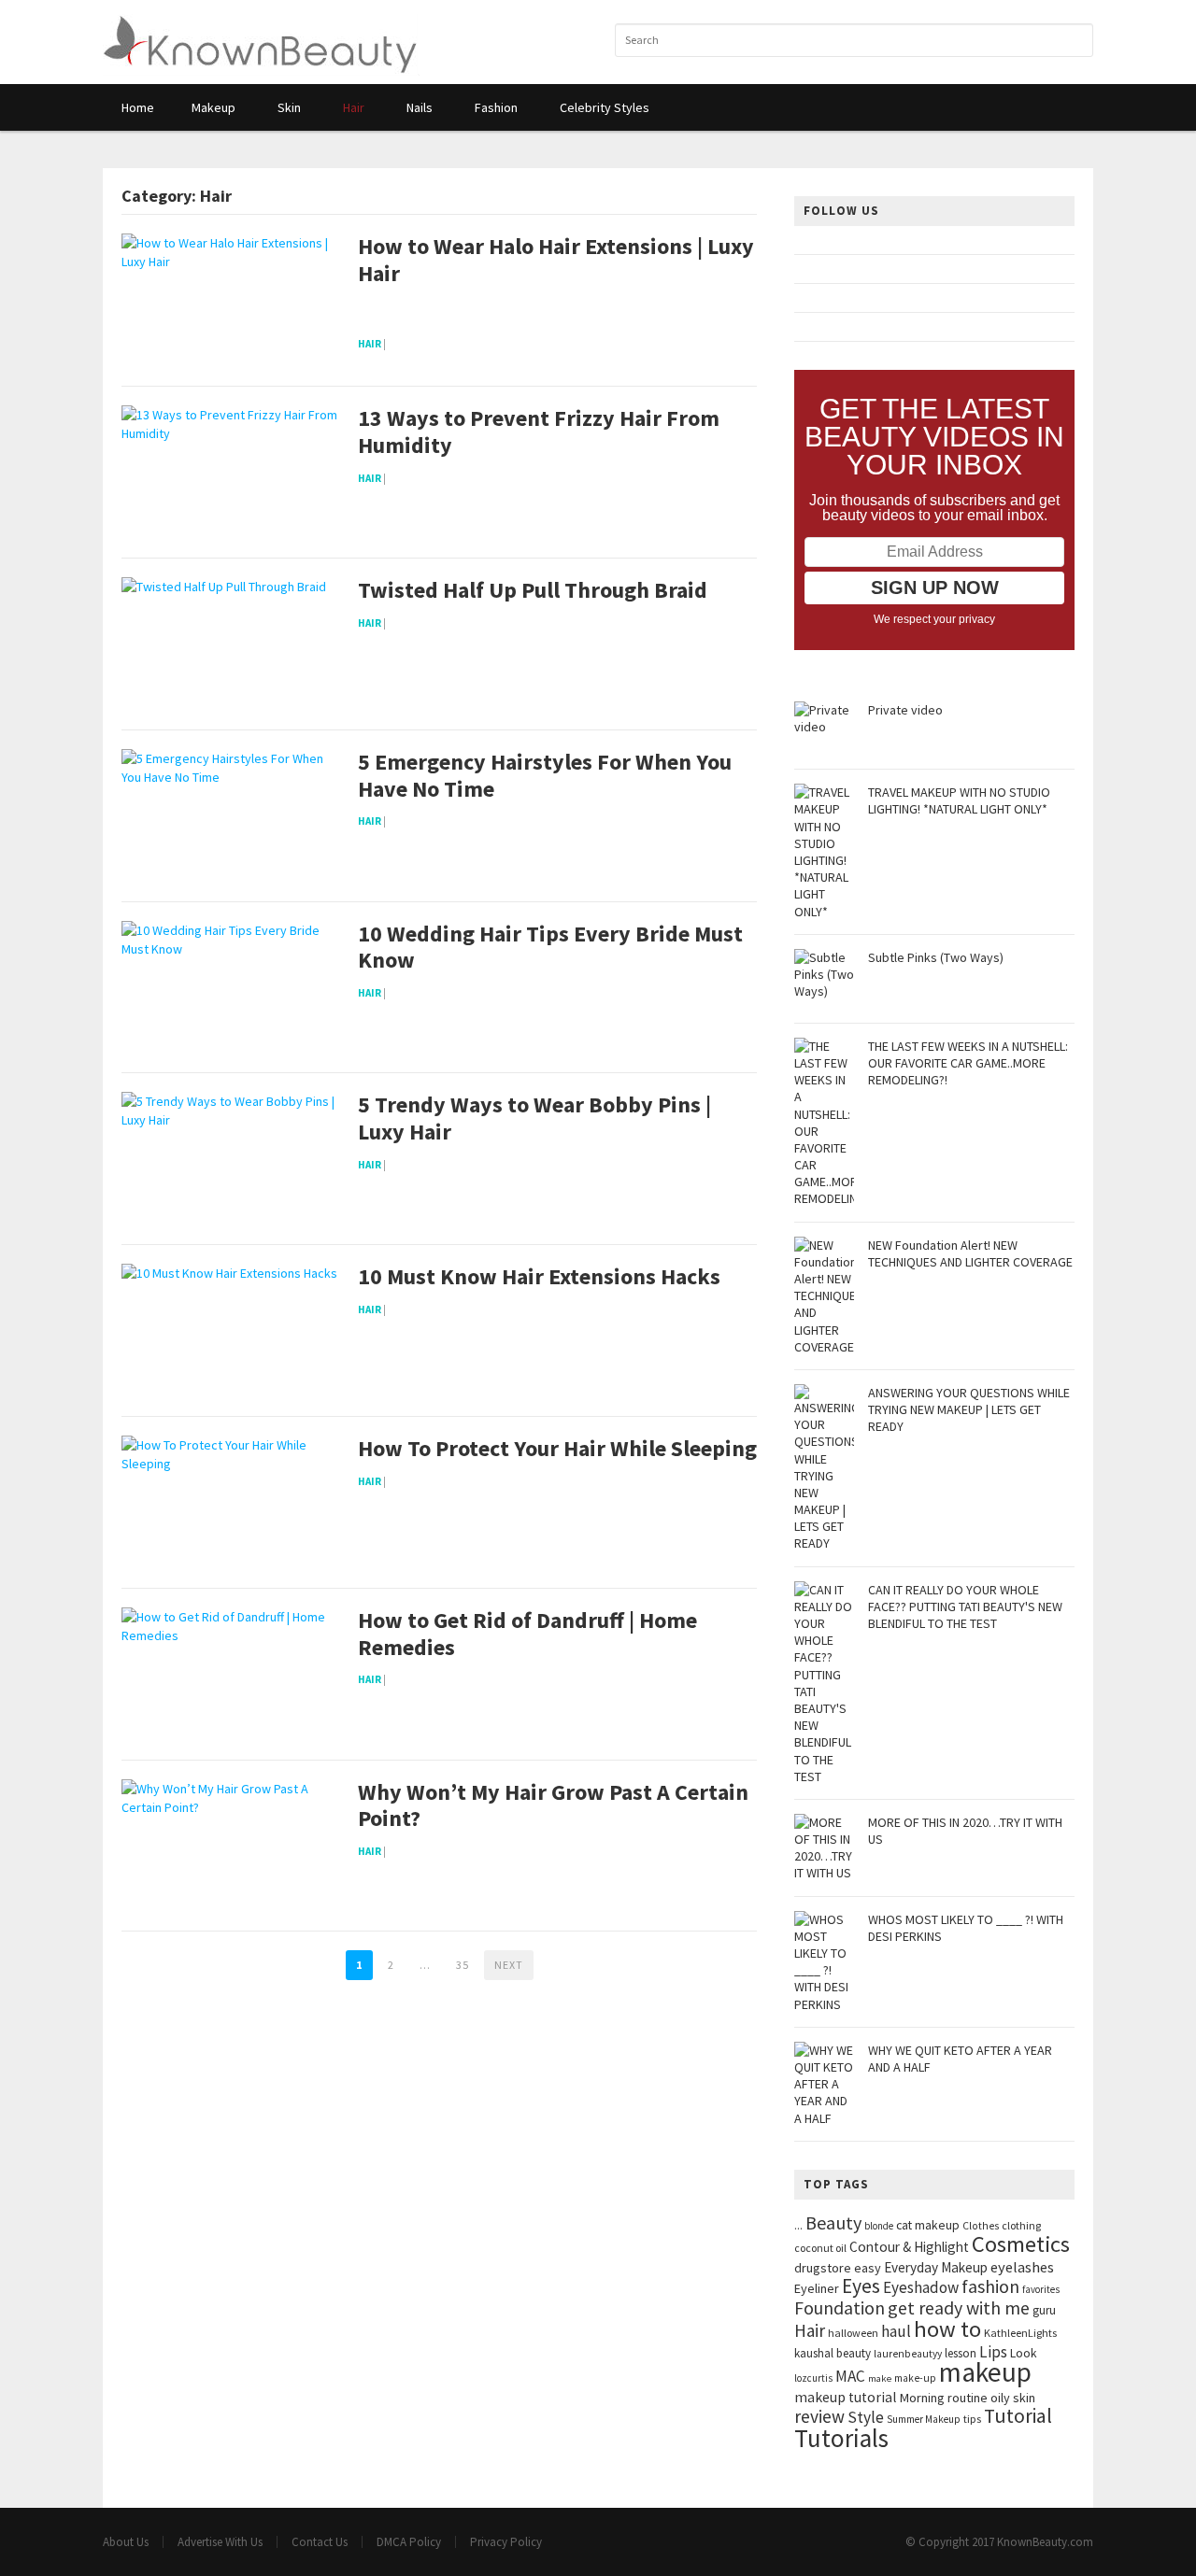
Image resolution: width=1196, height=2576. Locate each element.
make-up (915, 2378)
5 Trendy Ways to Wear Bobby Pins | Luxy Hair (534, 1119)
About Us (126, 2542)
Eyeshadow (921, 2287)
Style (866, 2417)
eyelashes (1022, 2267)
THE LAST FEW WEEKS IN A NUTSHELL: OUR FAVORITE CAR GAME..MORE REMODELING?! (968, 1063)
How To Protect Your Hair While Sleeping (557, 1449)
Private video (905, 710)
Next (509, 1965)
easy (868, 2268)
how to (947, 2329)
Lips (993, 2352)
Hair (370, 344)
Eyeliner (817, 2288)
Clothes (981, 2226)
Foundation (840, 2308)
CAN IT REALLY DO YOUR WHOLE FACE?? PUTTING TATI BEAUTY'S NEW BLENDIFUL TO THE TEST (965, 1606)
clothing (1021, 2225)
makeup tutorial (846, 2397)
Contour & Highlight (909, 2247)
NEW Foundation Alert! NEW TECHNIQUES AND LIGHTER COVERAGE (970, 1253)
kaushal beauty (833, 2353)
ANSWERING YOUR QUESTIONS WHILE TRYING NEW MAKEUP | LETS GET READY (969, 1409)
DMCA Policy (409, 2542)
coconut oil (820, 2248)
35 (463, 1965)
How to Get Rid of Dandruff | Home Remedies (527, 1635)
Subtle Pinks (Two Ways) (936, 957)
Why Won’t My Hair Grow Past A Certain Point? (553, 1806)
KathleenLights (1020, 2333)
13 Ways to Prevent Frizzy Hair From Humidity (539, 432)
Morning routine (944, 2398)
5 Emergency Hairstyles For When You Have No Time (545, 776)
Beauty (833, 2222)
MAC (850, 2376)
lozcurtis (813, 2378)
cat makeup (928, 2225)
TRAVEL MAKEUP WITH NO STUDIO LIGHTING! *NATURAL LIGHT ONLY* (959, 800)
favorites (1041, 2289)
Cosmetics (1021, 2244)
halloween (853, 2333)
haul (896, 2331)
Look (1024, 2353)
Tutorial (1018, 2416)
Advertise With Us (220, 2542)
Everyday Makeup (936, 2267)
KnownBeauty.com (1045, 2542)
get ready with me (959, 2307)
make (880, 2378)
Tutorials (841, 2438)
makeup (985, 2372)
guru (1044, 2310)
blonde (879, 2226)
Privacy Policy (506, 2542)
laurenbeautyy (908, 2354)
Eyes (861, 2286)
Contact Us (320, 2542)
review (819, 2416)
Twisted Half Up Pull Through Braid (533, 591)
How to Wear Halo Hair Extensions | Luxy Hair (556, 261)
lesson (961, 2353)
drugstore (823, 2268)
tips (972, 2419)
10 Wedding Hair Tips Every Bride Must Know (550, 948)
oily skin (1013, 2398)
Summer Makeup (924, 2419)
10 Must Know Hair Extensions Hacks (539, 1277)
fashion (990, 2286)
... (798, 2225)
